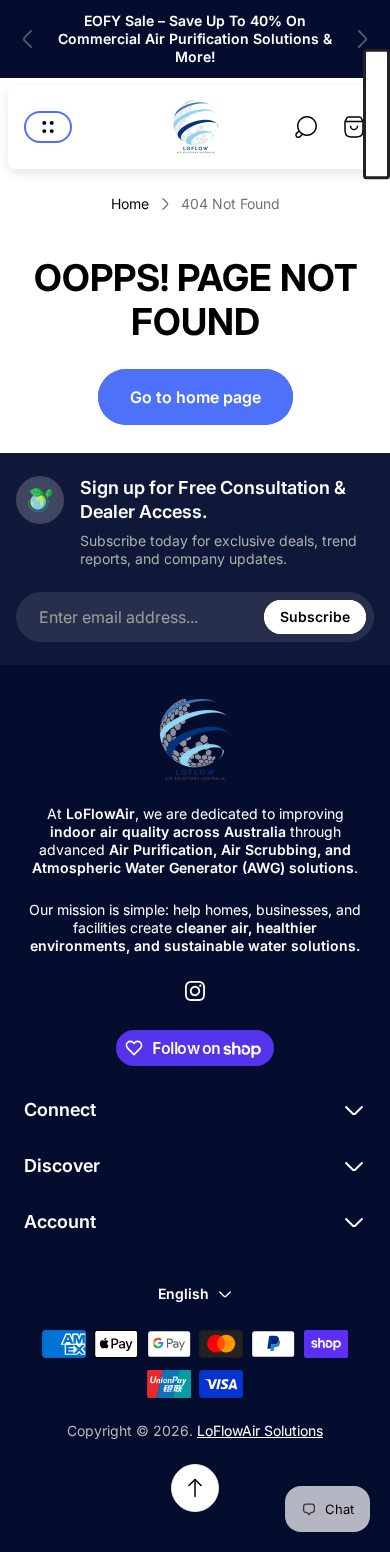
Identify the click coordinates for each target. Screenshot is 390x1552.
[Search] (306, 127)
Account (60, 1221)
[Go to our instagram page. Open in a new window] (195, 991)
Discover (62, 1165)
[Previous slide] (28, 39)
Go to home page (195, 397)
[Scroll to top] (195, 1488)
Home (130, 203)
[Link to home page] (195, 739)
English (183, 1293)
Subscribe (315, 616)
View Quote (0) (376, 114)
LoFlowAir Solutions (260, 1430)
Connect (60, 1109)
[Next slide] (362, 39)
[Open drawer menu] (48, 127)
